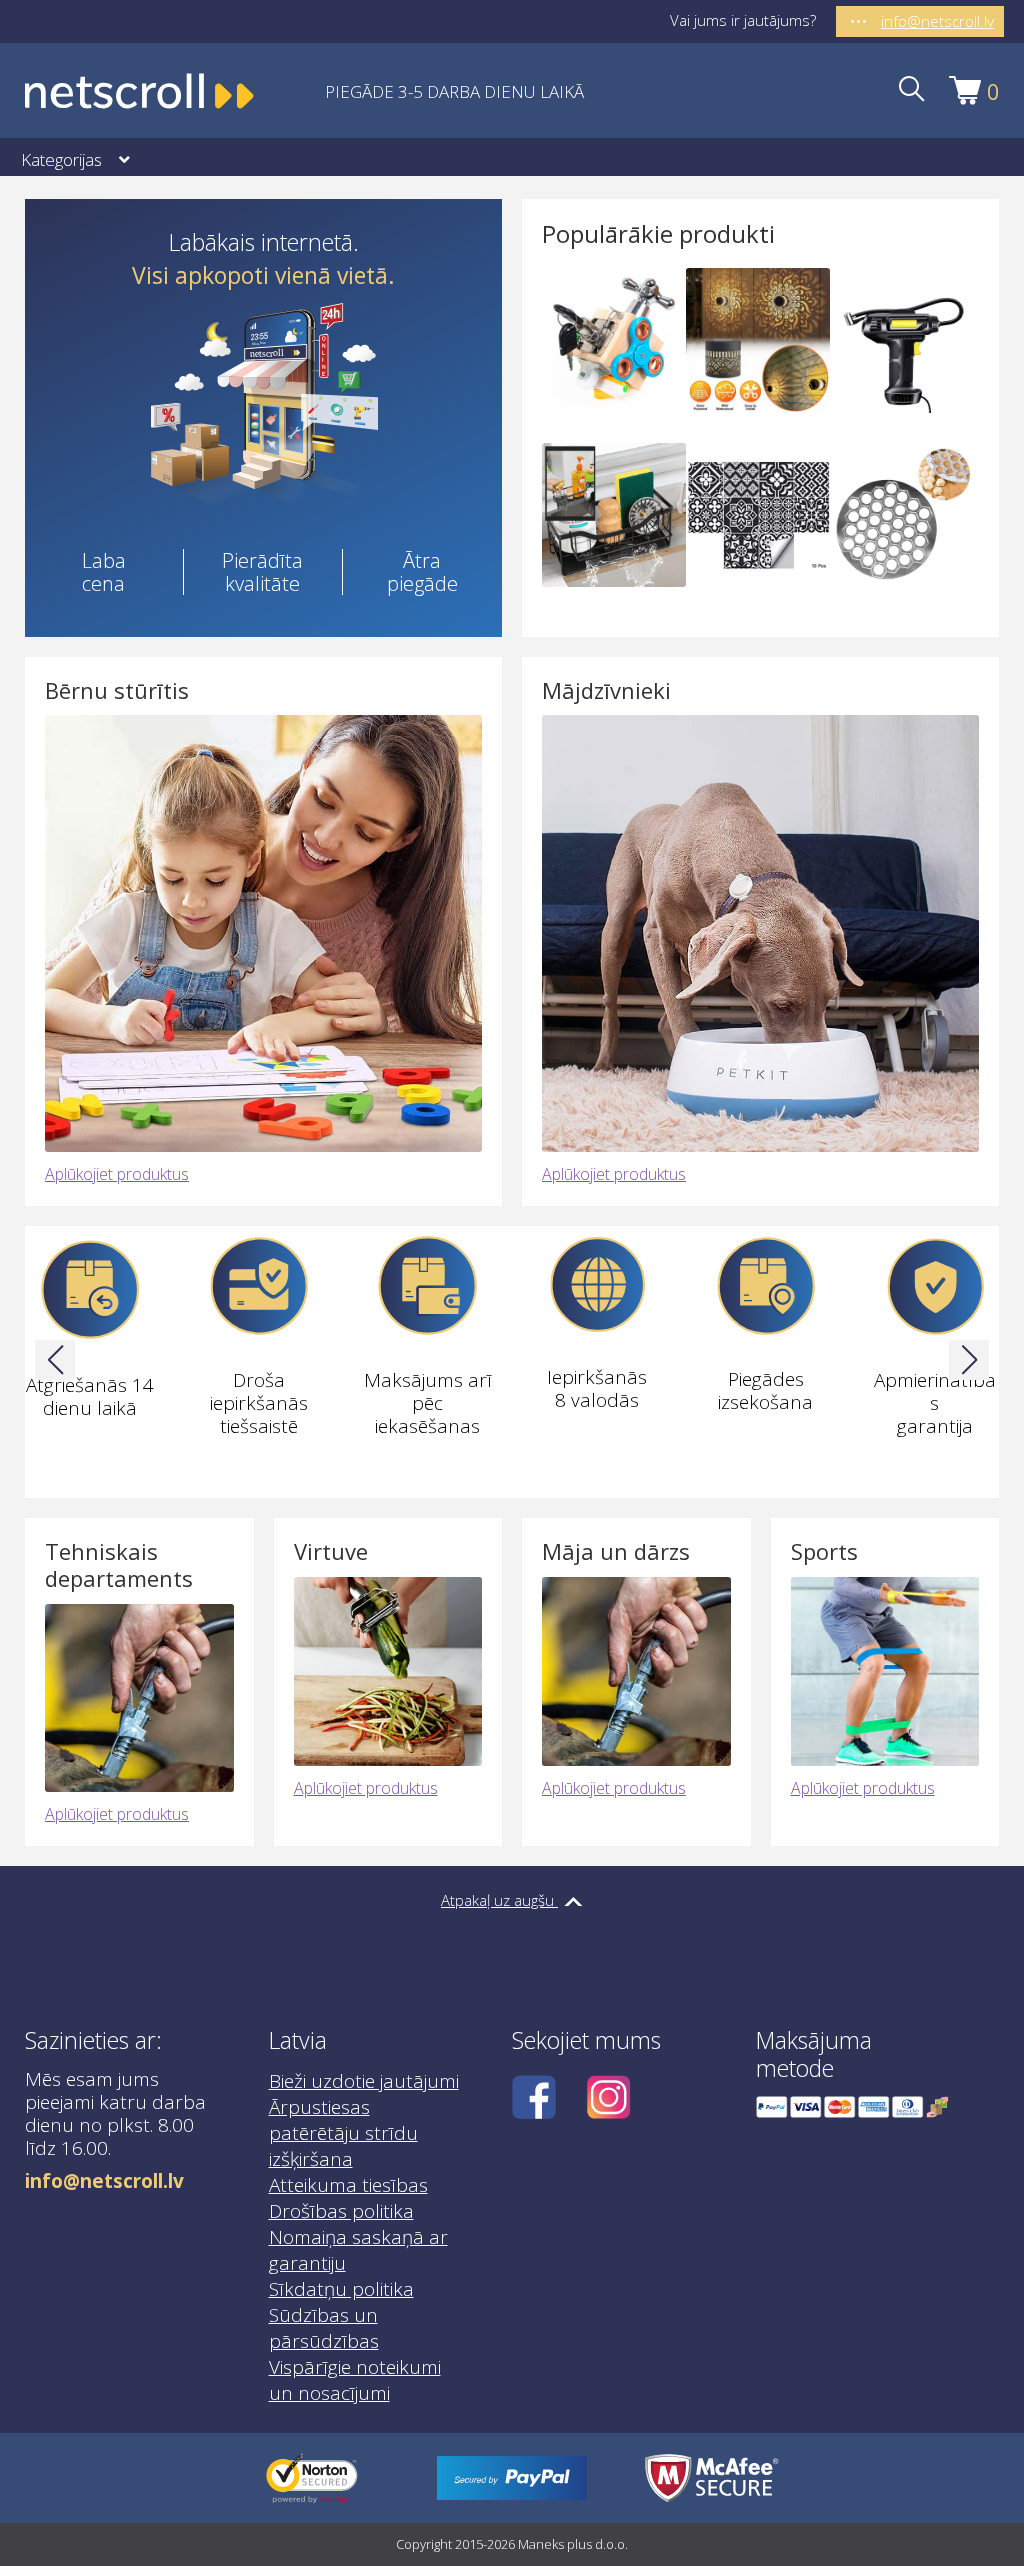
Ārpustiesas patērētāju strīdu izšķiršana (343, 2133)
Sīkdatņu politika (341, 2289)
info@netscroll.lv (104, 2181)
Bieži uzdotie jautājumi (364, 2081)
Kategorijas (61, 159)
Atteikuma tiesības (348, 2185)
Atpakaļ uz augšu (499, 1900)
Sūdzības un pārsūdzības (324, 2328)
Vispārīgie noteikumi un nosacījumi (355, 2380)
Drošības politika (341, 2211)
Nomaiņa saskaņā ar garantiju (358, 2250)
